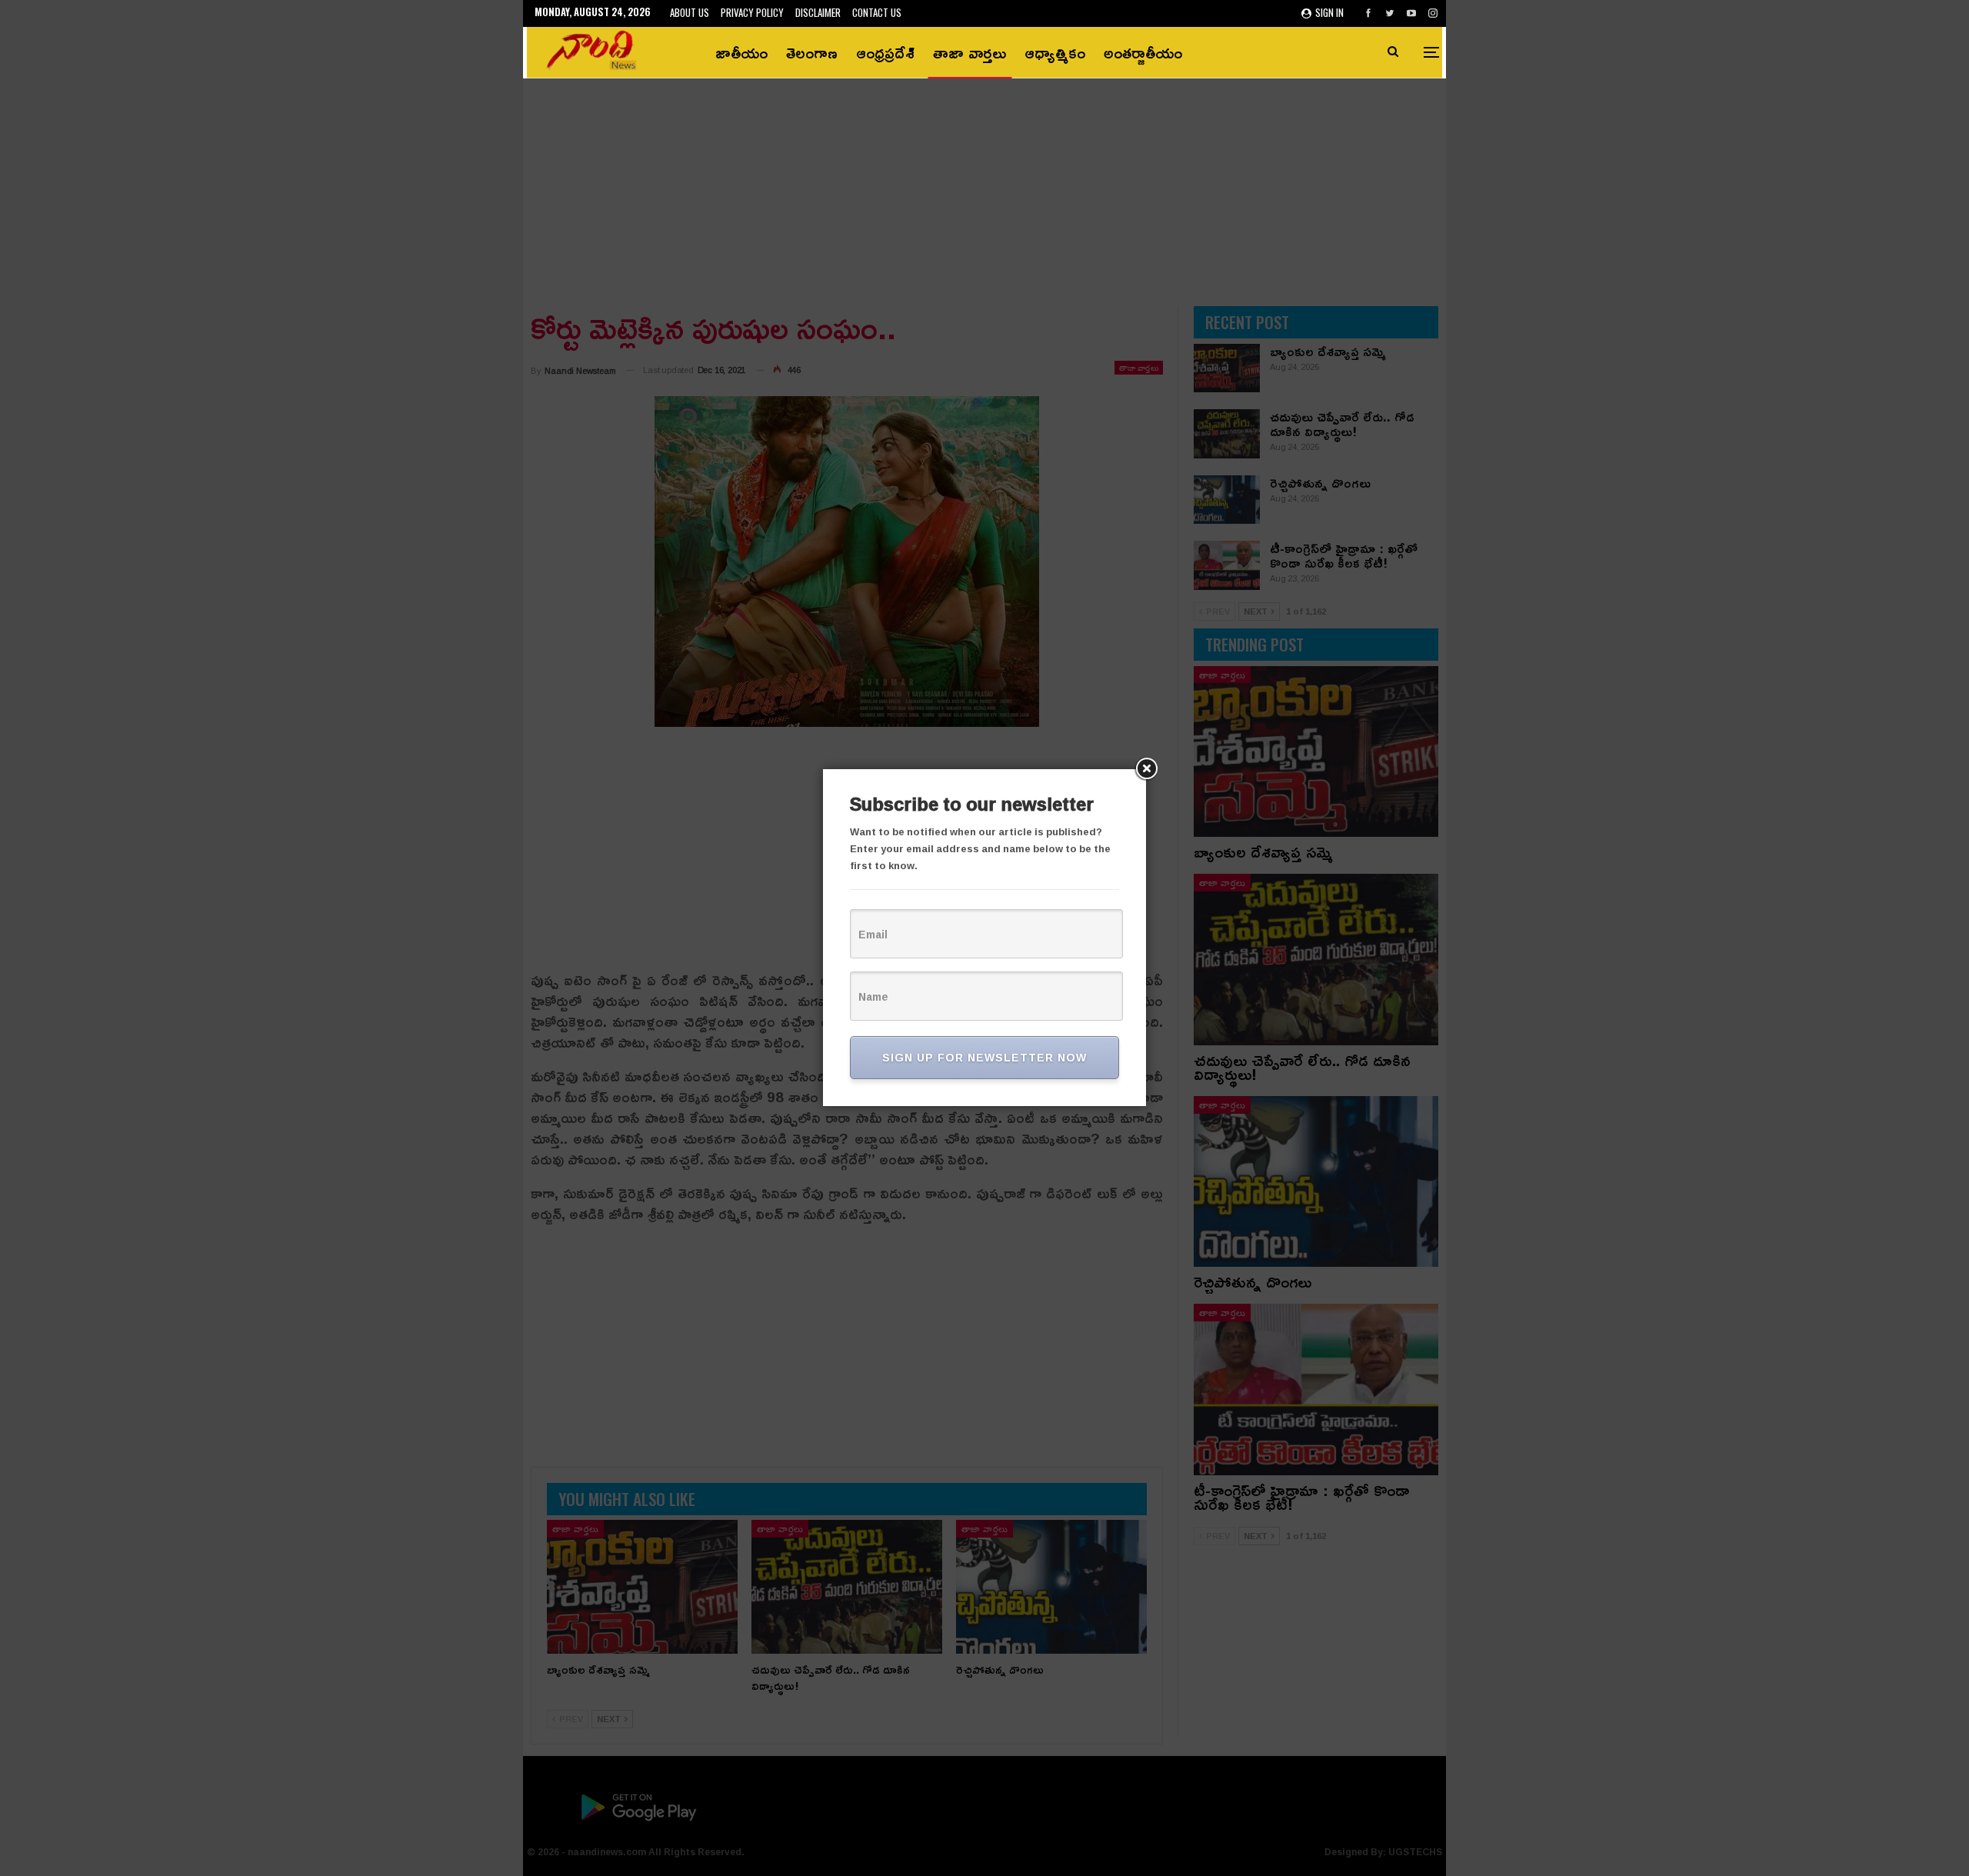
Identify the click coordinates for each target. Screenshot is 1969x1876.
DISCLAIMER (818, 12)
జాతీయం (741, 52)
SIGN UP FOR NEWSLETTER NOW (984, 1057)
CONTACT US (877, 12)
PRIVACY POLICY (752, 12)
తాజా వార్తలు (970, 52)
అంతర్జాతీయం (1143, 52)
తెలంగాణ (812, 52)
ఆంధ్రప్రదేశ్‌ (885, 52)
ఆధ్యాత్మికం (1055, 52)
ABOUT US (690, 12)
